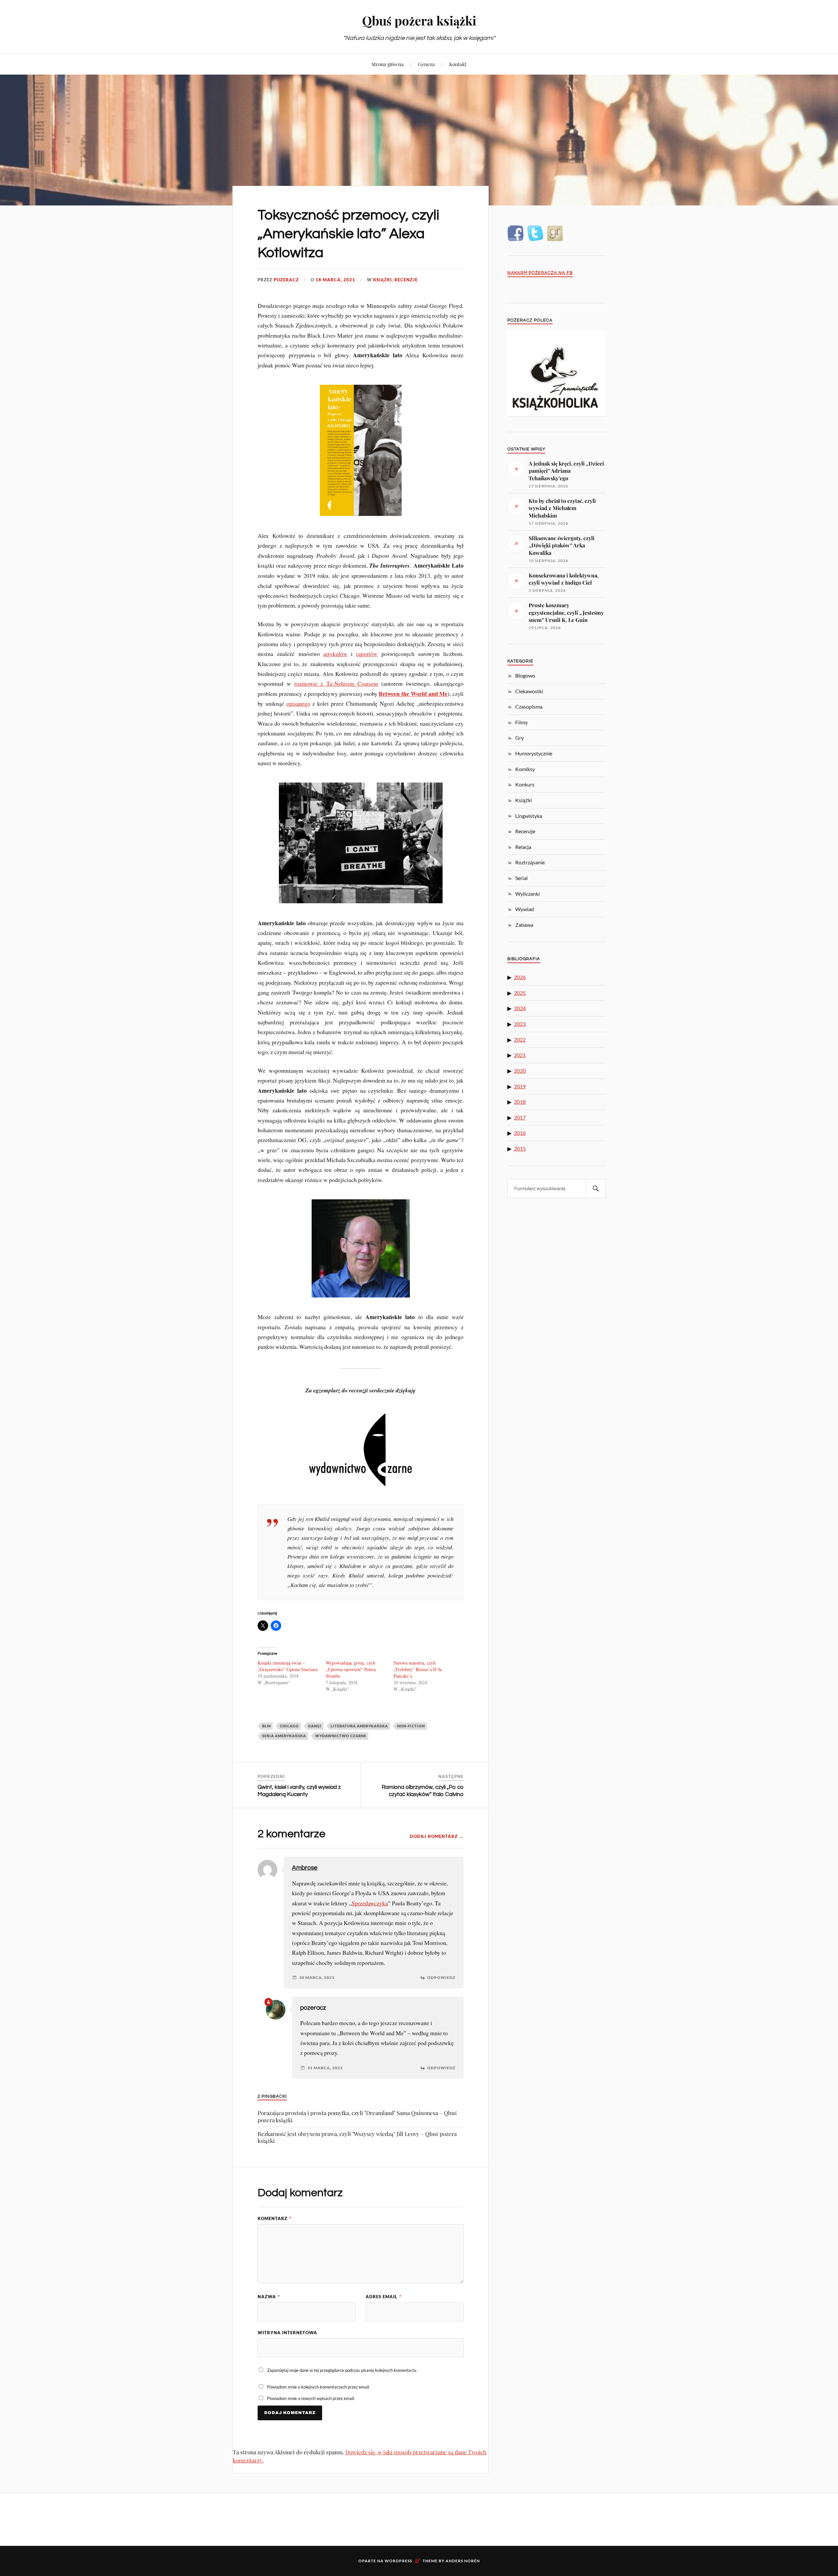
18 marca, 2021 (335, 280)
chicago (289, 1726)
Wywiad (525, 909)
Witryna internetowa (287, 2333)
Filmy (521, 722)
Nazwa (269, 2297)
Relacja (523, 847)
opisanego (298, 703)
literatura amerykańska (359, 1726)
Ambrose (305, 1868)
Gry (519, 738)
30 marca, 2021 (317, 1978)
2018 (520, 1102)
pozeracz (286, 280)
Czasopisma (529, 706)
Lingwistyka (529, 816)
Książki (383, 280)
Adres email (383, 2297)
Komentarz (274, 2218)
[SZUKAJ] (596, 1189)
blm (266, 1726)
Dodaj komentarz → (437, 1836)
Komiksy (525, 769)
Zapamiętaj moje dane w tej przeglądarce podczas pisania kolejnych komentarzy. (342, 2370)
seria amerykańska (284, 1736)
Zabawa (524, 925)
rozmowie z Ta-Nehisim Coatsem (336, 683)
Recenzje (406, 280)
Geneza (426, 64)
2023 (520, 1024)
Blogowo (525, 675)
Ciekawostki (529, 691)
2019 (520, 1086)
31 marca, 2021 (325, 2068)
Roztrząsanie (530, 862)
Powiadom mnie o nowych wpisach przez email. (311, 2398)
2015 (520, 1148)
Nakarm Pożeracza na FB (540, 273)
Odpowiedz (441, 1978)
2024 (520, 1008)
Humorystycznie (534, 753)
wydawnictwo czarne (341, 1736)
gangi (315, 1726)
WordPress (398, 2561)
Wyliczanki (528, 894)
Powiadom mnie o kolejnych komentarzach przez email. (319, 2387)
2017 (520, 1117)
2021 (520, 1055)
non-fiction (411, 1726)
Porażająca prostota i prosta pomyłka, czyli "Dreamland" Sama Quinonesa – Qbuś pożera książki (357, 2116)
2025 (520, 993)
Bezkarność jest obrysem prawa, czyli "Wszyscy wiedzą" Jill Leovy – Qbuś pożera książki (357, 2137)
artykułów (335, 654)
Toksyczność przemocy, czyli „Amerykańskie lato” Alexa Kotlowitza (349, 234)
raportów (367, 654)
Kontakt (458, 64)
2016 (520, 1133)
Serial (521, 878)
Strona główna (388, 64)
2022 (520, 1040)
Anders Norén (463, 2561)
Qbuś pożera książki (419, 20)
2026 (520, 977)
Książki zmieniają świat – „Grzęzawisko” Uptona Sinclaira (288, 1666)
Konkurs (525, 784)
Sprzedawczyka (370, 1903)
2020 (520, 1071)
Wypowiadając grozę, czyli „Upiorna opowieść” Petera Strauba (351, 1669)
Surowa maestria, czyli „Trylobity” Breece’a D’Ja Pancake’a (418, 1669)
